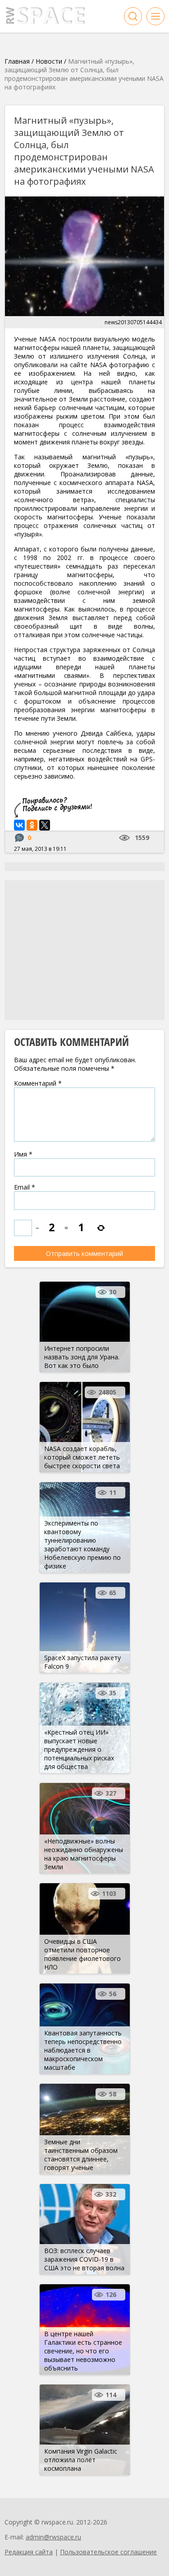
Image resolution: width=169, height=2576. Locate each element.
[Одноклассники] (32, 825)
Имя (23, 1154)
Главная (17, 61)
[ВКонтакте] (19, 825)
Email (25, 1187)
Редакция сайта (29, 2552)
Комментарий (38, 1083)
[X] (45, 825)
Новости (49, 61)
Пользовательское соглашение (108, 2552)
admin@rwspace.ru (53, 2537)
